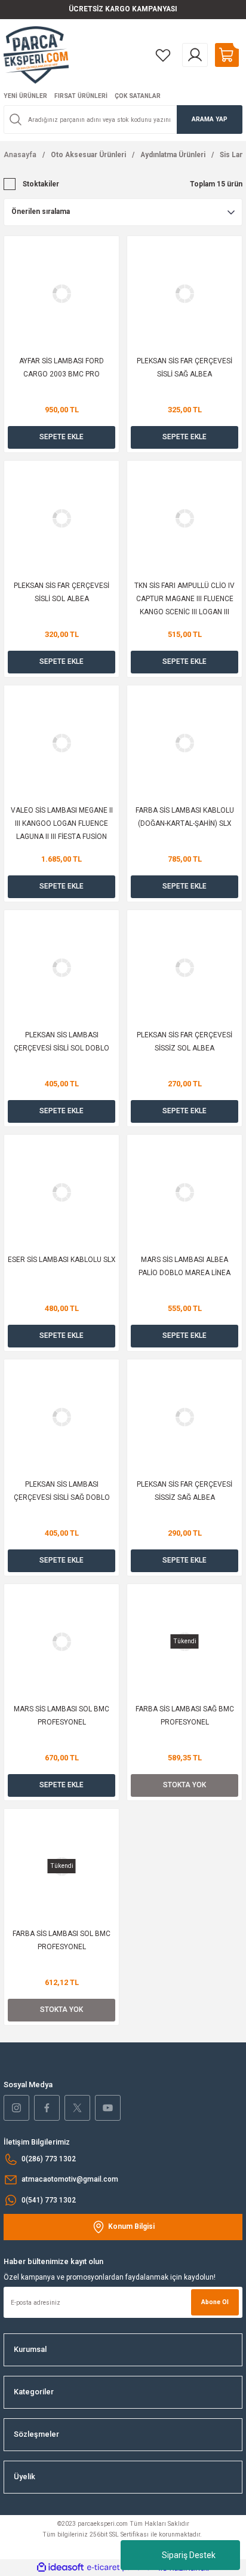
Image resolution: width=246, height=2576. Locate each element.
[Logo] (36, 55)
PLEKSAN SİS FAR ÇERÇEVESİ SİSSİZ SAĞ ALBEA (184, 1491)
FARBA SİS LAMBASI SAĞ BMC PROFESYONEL (185, 1716)
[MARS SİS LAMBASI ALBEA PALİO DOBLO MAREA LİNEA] (184, 1192)
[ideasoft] (60, 2568)
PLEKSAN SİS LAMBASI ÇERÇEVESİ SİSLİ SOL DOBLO (61, 1042)
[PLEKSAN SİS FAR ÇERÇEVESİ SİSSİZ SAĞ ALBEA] (184, 1417)
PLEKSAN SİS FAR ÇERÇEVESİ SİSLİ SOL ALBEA (61, 592)
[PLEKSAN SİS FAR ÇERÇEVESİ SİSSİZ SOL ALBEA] (184, 967)
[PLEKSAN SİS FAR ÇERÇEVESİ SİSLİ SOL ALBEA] (61, 518)
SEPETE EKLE (61, 437)
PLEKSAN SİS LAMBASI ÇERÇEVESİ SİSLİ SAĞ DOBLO (62, 1491)
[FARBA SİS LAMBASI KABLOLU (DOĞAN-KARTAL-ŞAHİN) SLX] (184, 743)
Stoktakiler (41, 184)
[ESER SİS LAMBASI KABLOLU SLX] (61, 1192)
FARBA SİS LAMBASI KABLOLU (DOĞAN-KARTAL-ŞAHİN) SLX (185, 817)
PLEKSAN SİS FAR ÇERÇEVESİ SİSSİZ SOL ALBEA (184, 1042)
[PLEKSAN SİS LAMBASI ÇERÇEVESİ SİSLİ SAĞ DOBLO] (61, 1417)
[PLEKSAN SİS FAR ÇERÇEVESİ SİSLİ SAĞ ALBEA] (184, 293)
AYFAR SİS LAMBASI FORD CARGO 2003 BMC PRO (61, 367)
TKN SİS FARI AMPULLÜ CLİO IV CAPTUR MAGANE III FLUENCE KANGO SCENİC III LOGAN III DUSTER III (184, 600)
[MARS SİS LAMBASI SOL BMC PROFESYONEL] (61, 1641)
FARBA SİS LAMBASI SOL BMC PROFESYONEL (61, 1940)
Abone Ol (215, 2302)
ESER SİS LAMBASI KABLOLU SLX (61, 1260)
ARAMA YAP (210, 119)
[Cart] (227, 55)
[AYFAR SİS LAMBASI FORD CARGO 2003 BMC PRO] (61, 293)
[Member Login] (195, 55)
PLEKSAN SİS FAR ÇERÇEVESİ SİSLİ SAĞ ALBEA (184, 367)
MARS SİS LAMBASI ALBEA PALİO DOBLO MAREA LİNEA (184, 1266)
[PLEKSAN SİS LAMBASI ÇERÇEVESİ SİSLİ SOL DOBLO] (61, 967)
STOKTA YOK (184, 1785)
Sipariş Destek (189, 2555)
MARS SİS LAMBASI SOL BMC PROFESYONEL (61, 1716)
